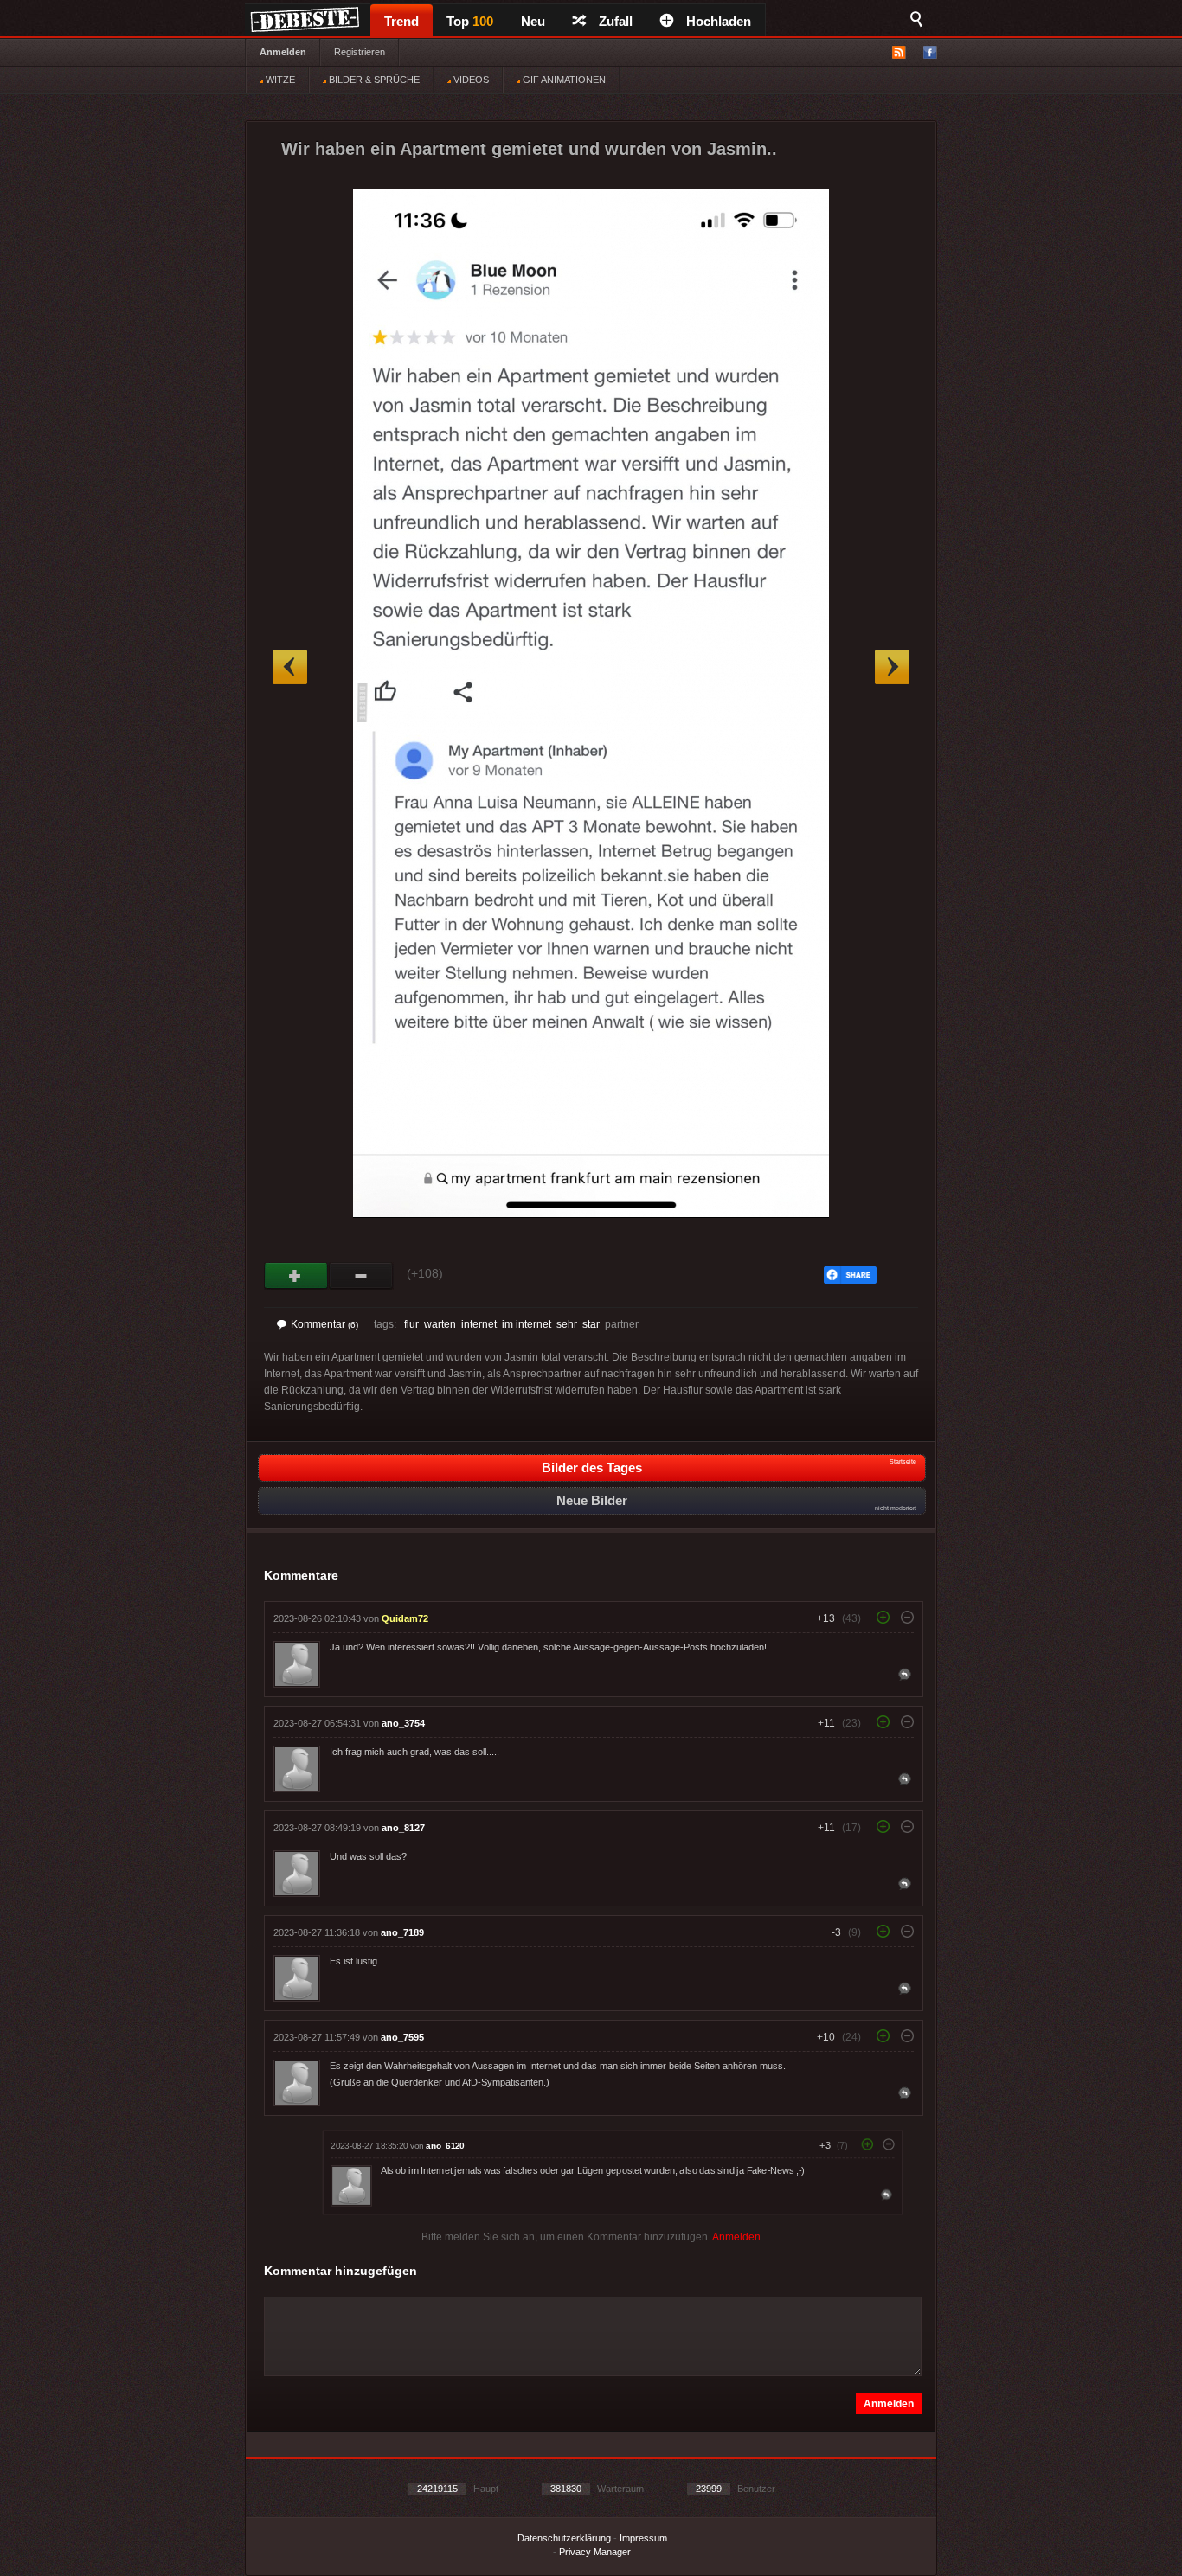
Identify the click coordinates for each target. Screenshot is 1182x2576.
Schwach (361, 1276)
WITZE (279, 80)
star (591, 1324)
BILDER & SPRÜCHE (373, 80)
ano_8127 (403, 1828)
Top (470, 21)
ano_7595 (402, 2037)
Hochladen (719, 21)
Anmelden (283, 52)
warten (440, 1324)
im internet (527, 1324)
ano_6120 (445, 2146)
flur (411, 1324)
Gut (296, 1276)
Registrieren (360, 52)
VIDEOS (470, 80)
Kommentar (324, 1324)
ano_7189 (402, 1932)
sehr (567, 1324)
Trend (401, 21)
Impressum (643, 2538)
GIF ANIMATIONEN (563, 80)
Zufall (616, 21)
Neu (533, 21)
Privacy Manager (595, 2552)
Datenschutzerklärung (564, 2538)
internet (479, 1324)
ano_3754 (403, 1723)
